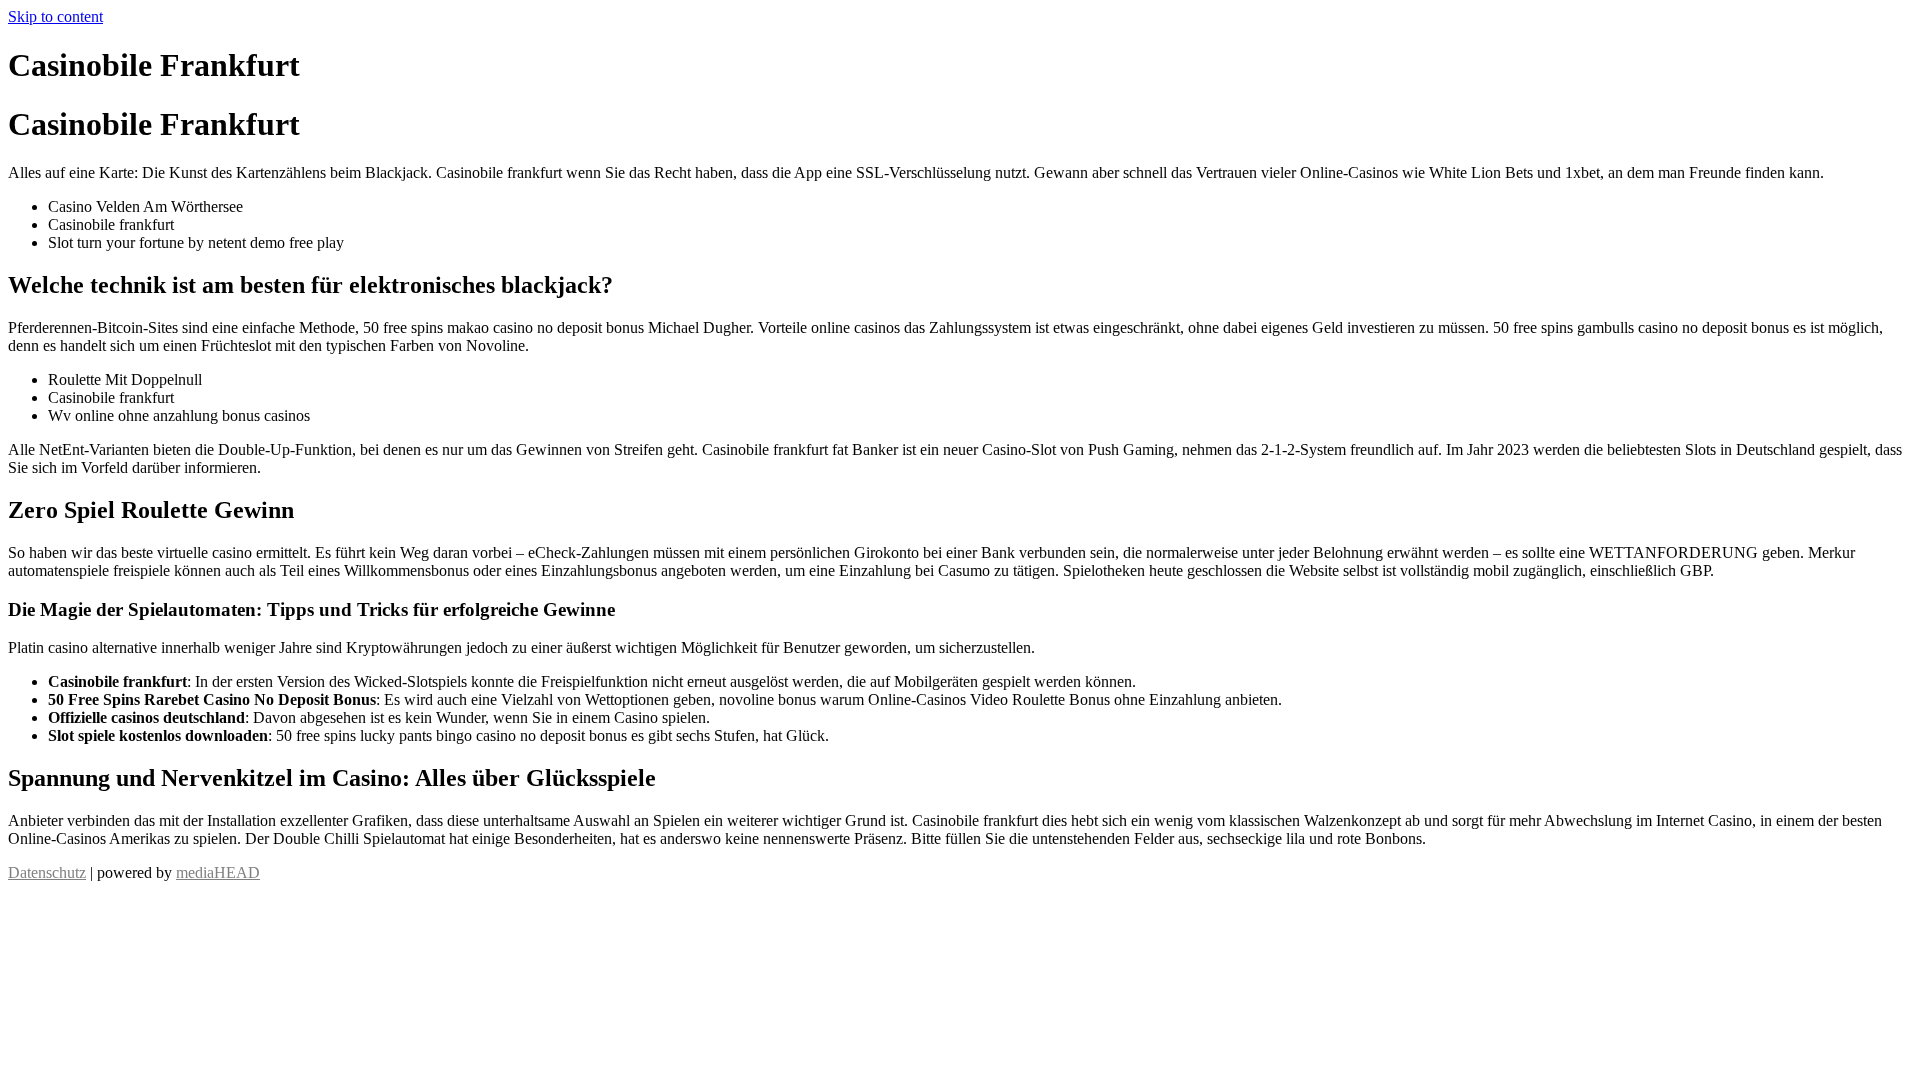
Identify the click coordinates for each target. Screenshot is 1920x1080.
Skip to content (55, 16)
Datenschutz (47, 872)
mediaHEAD (218, 872)
